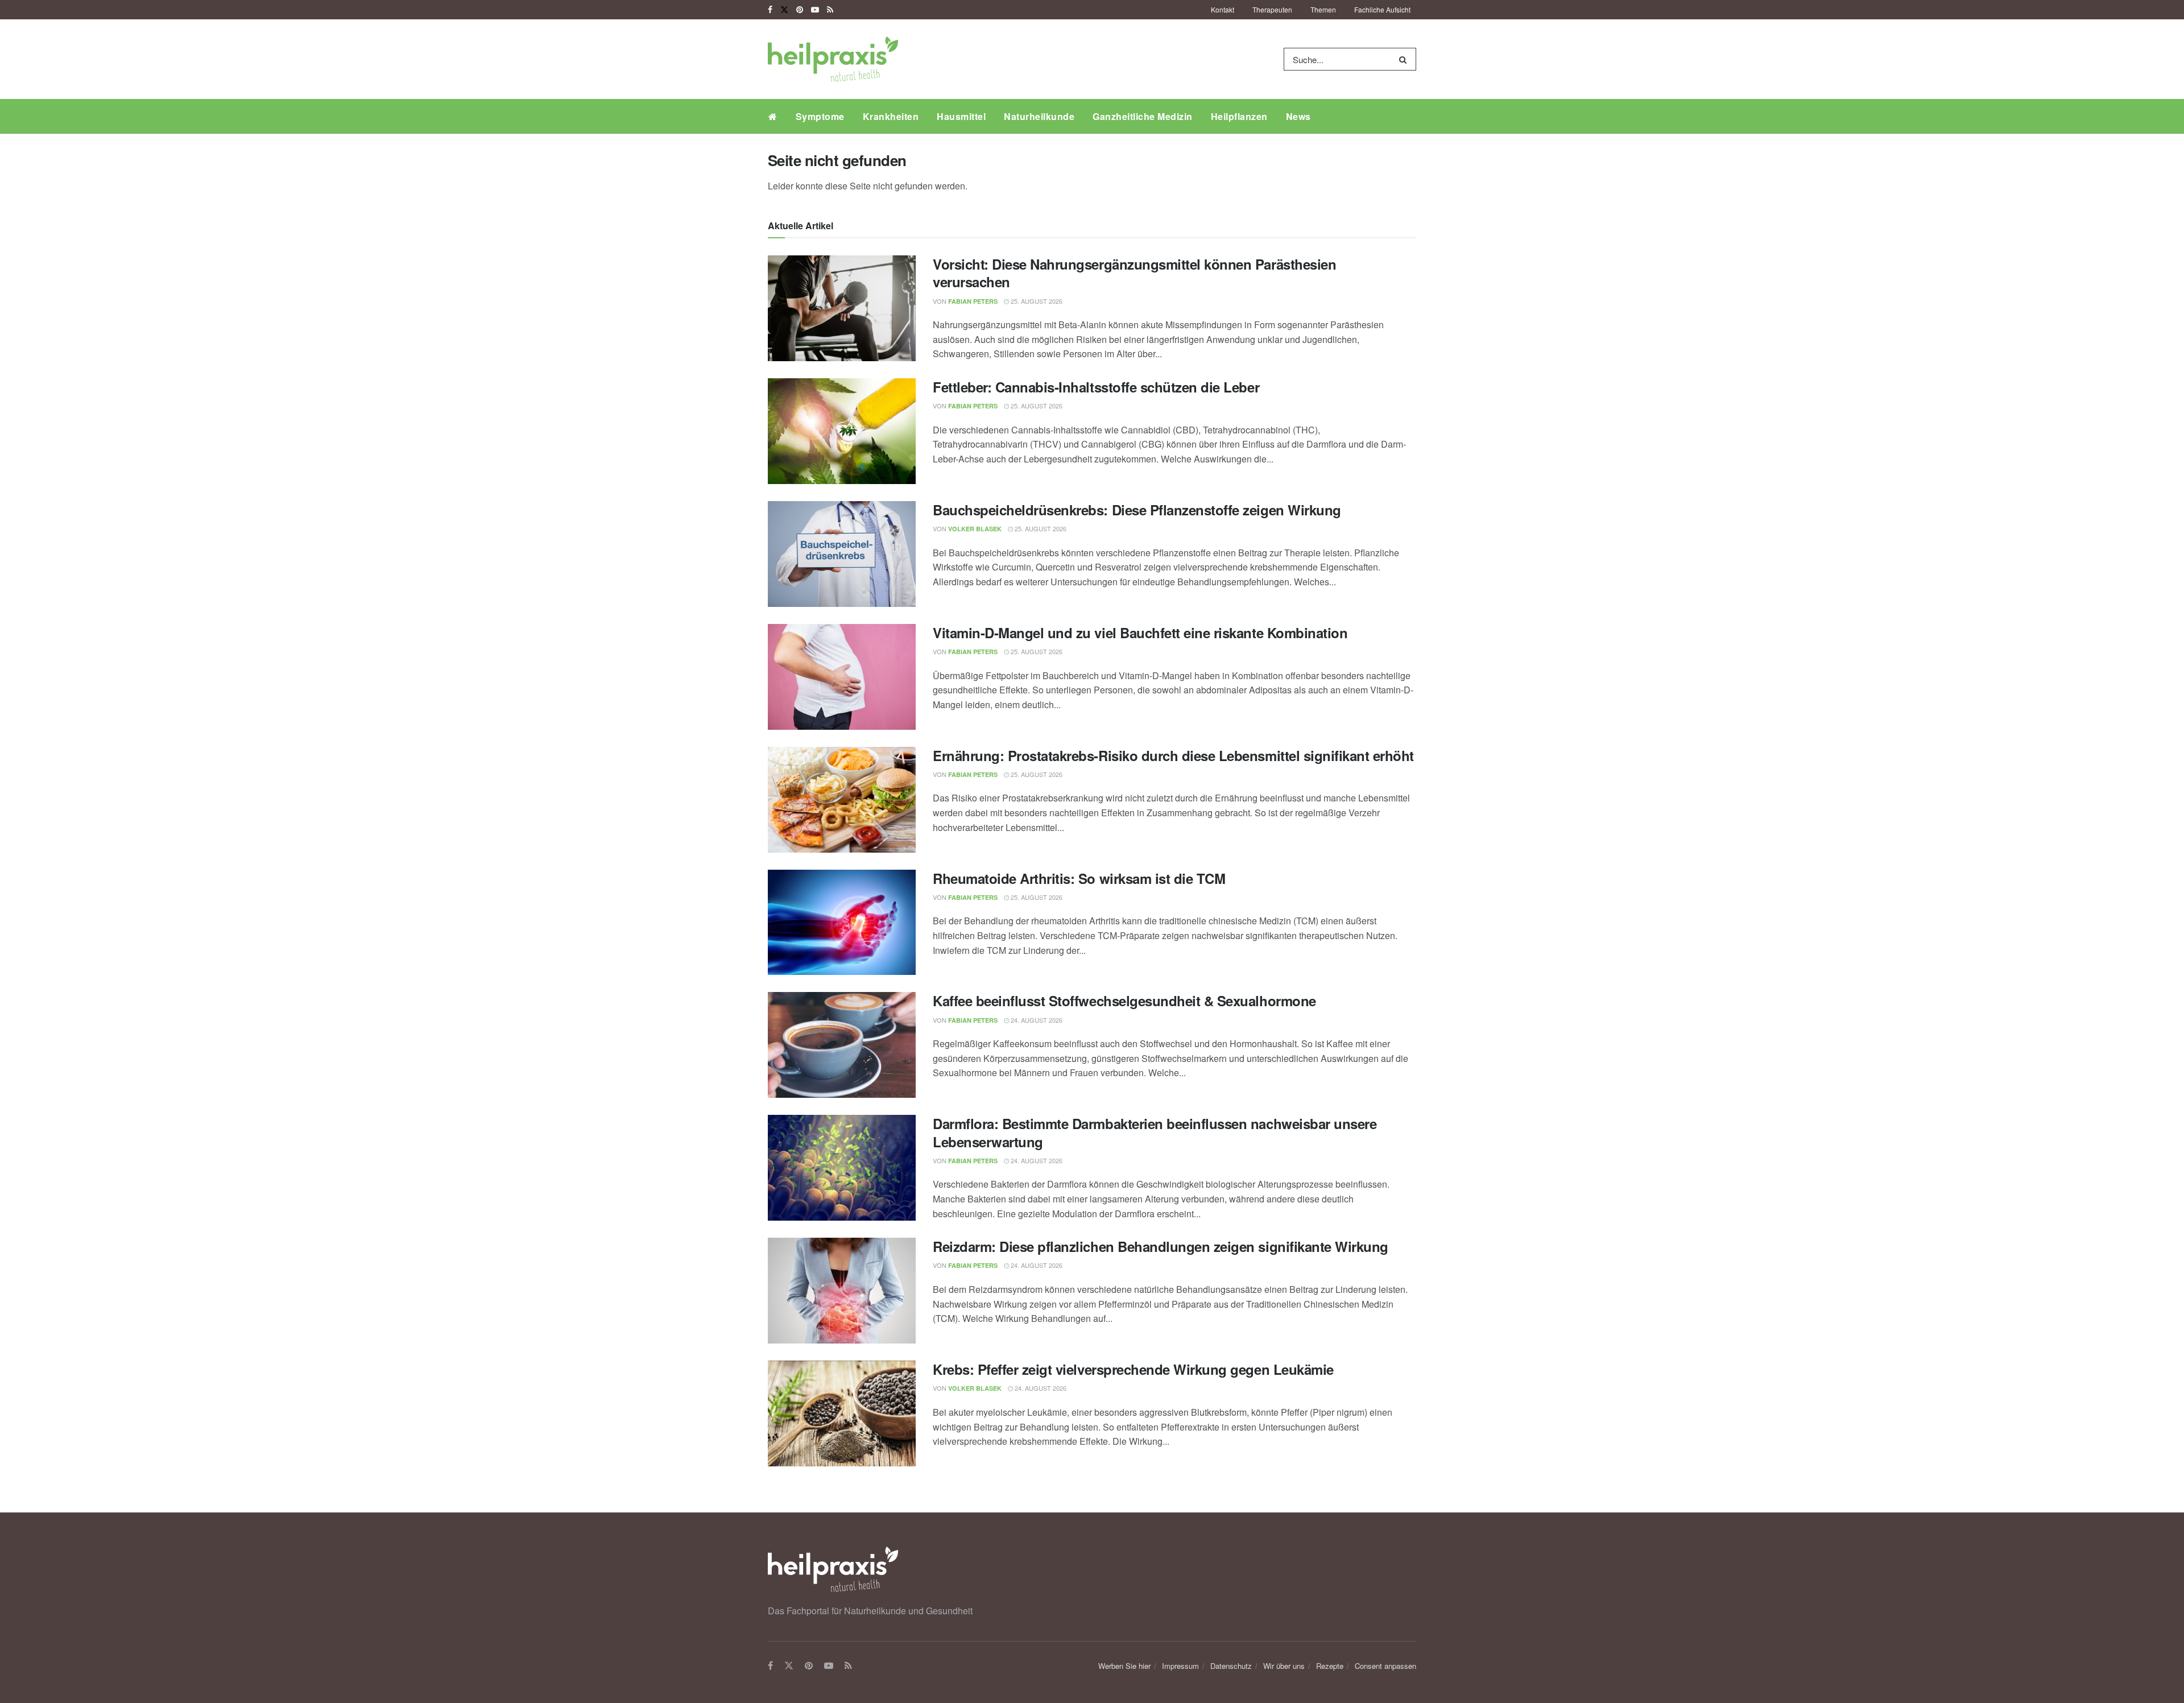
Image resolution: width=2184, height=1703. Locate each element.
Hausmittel (961, 116)
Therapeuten (1272, 9)
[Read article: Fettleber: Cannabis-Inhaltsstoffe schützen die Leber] (842, 431)
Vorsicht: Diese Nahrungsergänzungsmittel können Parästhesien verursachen (1134, 273)
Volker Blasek (975, 529)
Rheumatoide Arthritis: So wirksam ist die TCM (1079, 878)
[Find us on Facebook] (770, 10)
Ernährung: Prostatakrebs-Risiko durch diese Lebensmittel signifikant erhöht (1173, 755)
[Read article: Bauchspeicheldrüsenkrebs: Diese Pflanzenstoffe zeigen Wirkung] (842, 554)
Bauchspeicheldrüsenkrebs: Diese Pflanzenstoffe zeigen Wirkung (1137, 510)
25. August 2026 (1036, 301)
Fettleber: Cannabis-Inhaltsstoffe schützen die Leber (1096, 387)
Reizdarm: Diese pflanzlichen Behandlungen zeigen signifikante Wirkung (1161, 1246)
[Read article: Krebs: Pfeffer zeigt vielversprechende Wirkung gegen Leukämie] (842, 1413)
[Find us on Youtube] (815, 10)
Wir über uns (1284, 1666)
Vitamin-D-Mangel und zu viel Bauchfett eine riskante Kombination (1140, 633)
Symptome (820, 116)
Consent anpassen (1385, 1666)
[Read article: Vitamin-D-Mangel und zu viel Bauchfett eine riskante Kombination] (842, 677)
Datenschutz (1231, 1666)
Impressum (1180, 1666)
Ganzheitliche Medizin (1143, 116)
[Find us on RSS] (830, 10)
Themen (1323, 9)
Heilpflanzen (1239, 116)
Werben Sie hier (1124, 1666)
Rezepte (1330, 1666)
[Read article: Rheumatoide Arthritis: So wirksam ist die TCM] (842, 923)
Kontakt (1223, 9)
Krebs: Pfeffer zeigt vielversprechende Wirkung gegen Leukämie (1133, 1369)
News (1298, 116)
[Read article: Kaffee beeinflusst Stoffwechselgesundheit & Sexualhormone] (842, 1045)
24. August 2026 (1036, 1020)
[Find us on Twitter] (784, 10)
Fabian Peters (973, 301)
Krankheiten (891, 116)
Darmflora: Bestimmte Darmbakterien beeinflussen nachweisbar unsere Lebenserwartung (1155, 1132)
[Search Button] (1405, 59)
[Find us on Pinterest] (800, 10)
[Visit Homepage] (833, 59)
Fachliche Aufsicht (1382, 9)
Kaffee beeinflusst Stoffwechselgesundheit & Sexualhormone (1124, 1001)
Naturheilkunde (1039, 116)
